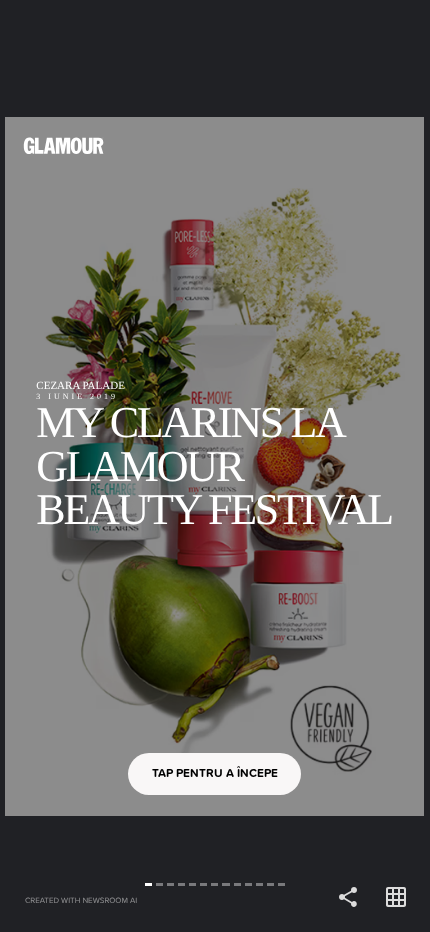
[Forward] (322, 466)
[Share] (348, 898)
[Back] (107, 466)
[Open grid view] (396, 898)
